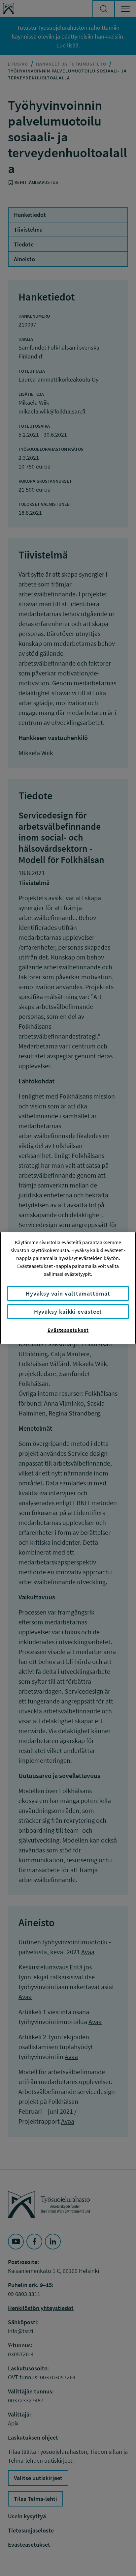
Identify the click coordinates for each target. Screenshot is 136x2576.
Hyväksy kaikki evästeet (68, 1312)
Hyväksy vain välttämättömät (68, 1293)
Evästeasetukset (68, 1330)
